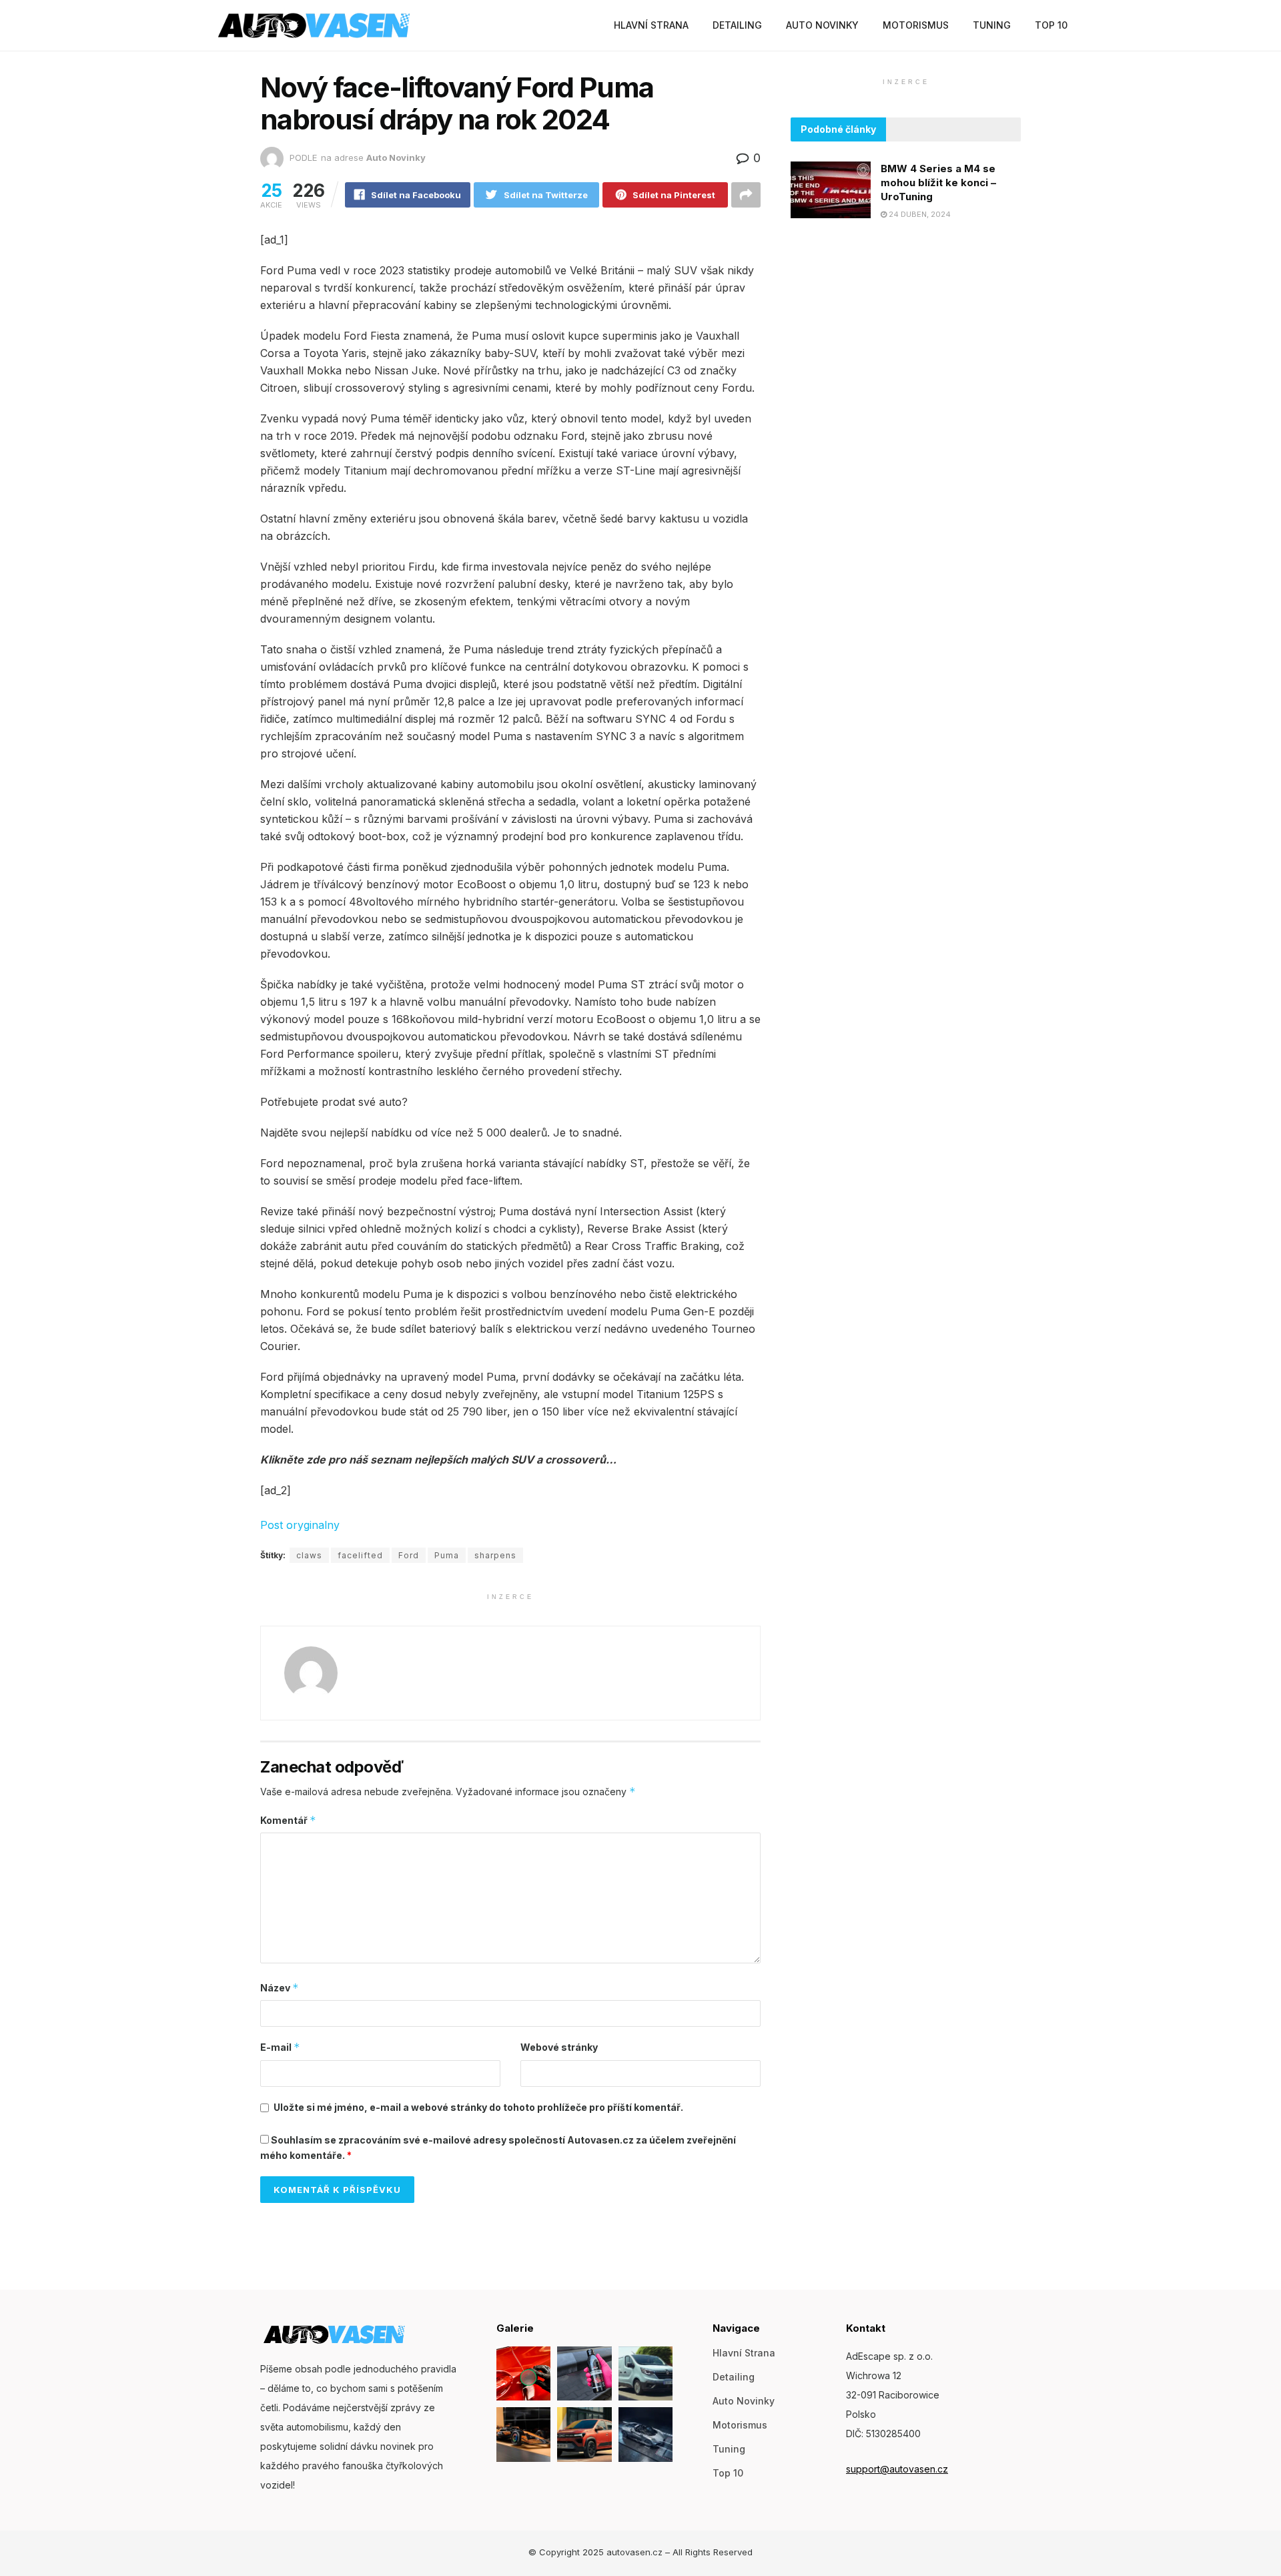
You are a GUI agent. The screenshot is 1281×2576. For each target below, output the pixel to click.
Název (280, 1988)
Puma (447, 1555)
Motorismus (916, 25)
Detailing (737, 25)
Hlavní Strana (651, 25)
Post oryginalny (300, 1525)
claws (309, 1555)
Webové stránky (559, 2047)
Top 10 (1051, 25)
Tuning (992, 25)
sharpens (495, 1555)
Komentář (288, 1820)
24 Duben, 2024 (919, 214)
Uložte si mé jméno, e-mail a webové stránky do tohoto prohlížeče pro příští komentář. (478, 2107)
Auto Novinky (822, 25)
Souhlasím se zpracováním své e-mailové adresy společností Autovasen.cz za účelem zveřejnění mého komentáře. (498, 2147)
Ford (409, 1555)
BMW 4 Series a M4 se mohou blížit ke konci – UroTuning (938, 183)
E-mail (280, 2047)
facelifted (360, 1555)
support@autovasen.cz (897, 2469)
